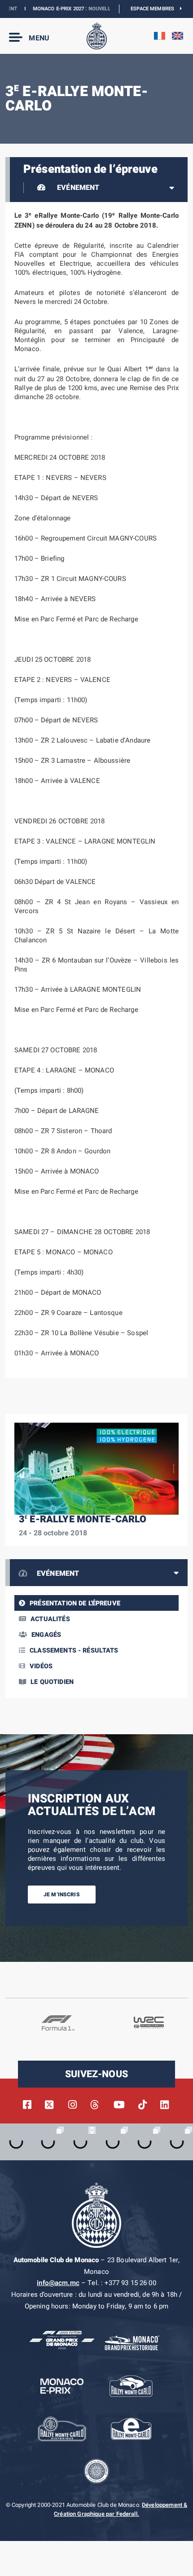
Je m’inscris (62, 1895)
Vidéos (41, 1666)
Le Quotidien (52, 1682)
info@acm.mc (58, 2283)
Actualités (50, 1619)
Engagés (46, 1635)
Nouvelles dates (94, 9)
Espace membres (155, 9)
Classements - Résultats (74, 1651)
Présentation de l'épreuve (75, 1603)
